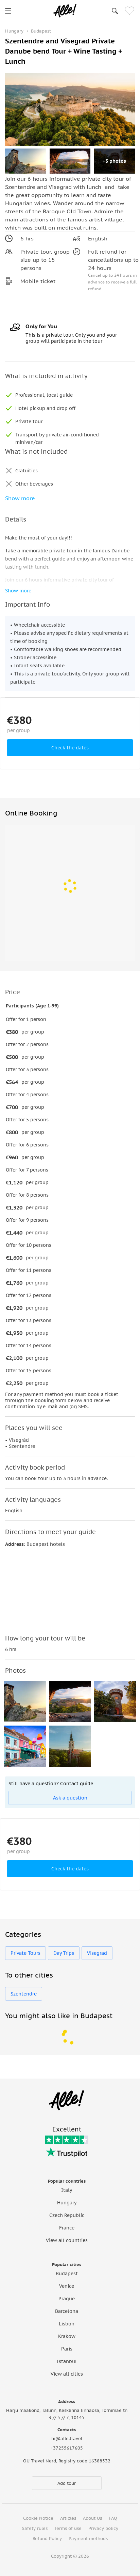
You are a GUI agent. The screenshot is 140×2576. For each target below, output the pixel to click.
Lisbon (67, 2324)
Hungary (67, 2203)
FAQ (113, 2518)
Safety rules (35, 2528)
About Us (92, 2518)
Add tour (67, 2483)
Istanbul (67, 2361)
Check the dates (70, 748)
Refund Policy (47, 2539)
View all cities (67, 2374)
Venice (67, 2286)
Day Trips (64, 1953)
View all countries (67, 2240)
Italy (67, 2190)
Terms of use (68, 2528)
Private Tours (25, 1953)
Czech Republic (67, 2215)
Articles (68, 2518)
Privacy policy (103, 2528)
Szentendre (24, 1994)
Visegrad (97, 1953)
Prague (67, 2299)
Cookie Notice (38, 2518)
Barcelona (67, 2311)
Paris (67, 2349)
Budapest (67, 2274)
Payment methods (88, 2539)
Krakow (67, 2336)
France (67, 2228)
